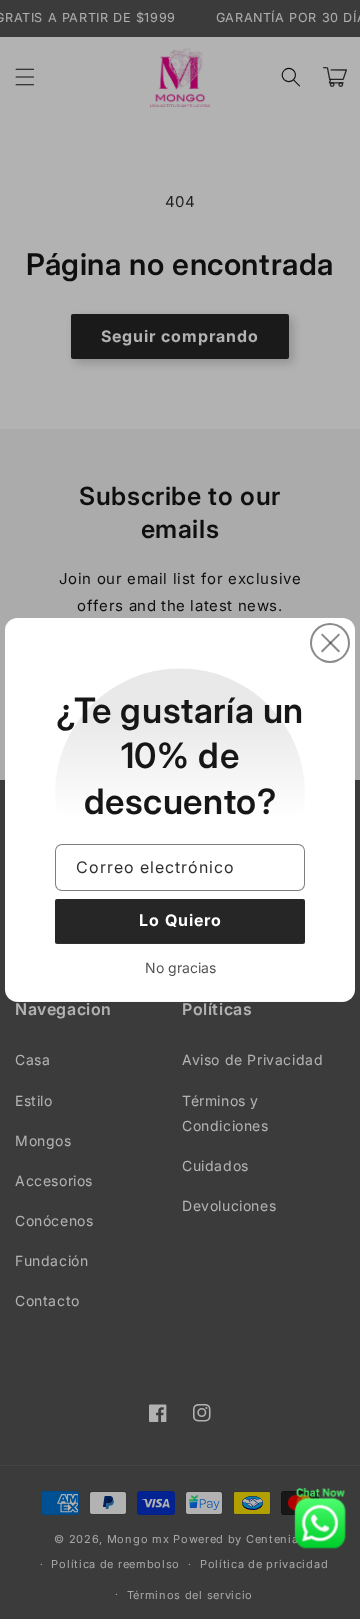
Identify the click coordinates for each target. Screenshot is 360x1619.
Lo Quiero (180, 920)
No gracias (180, 966)
